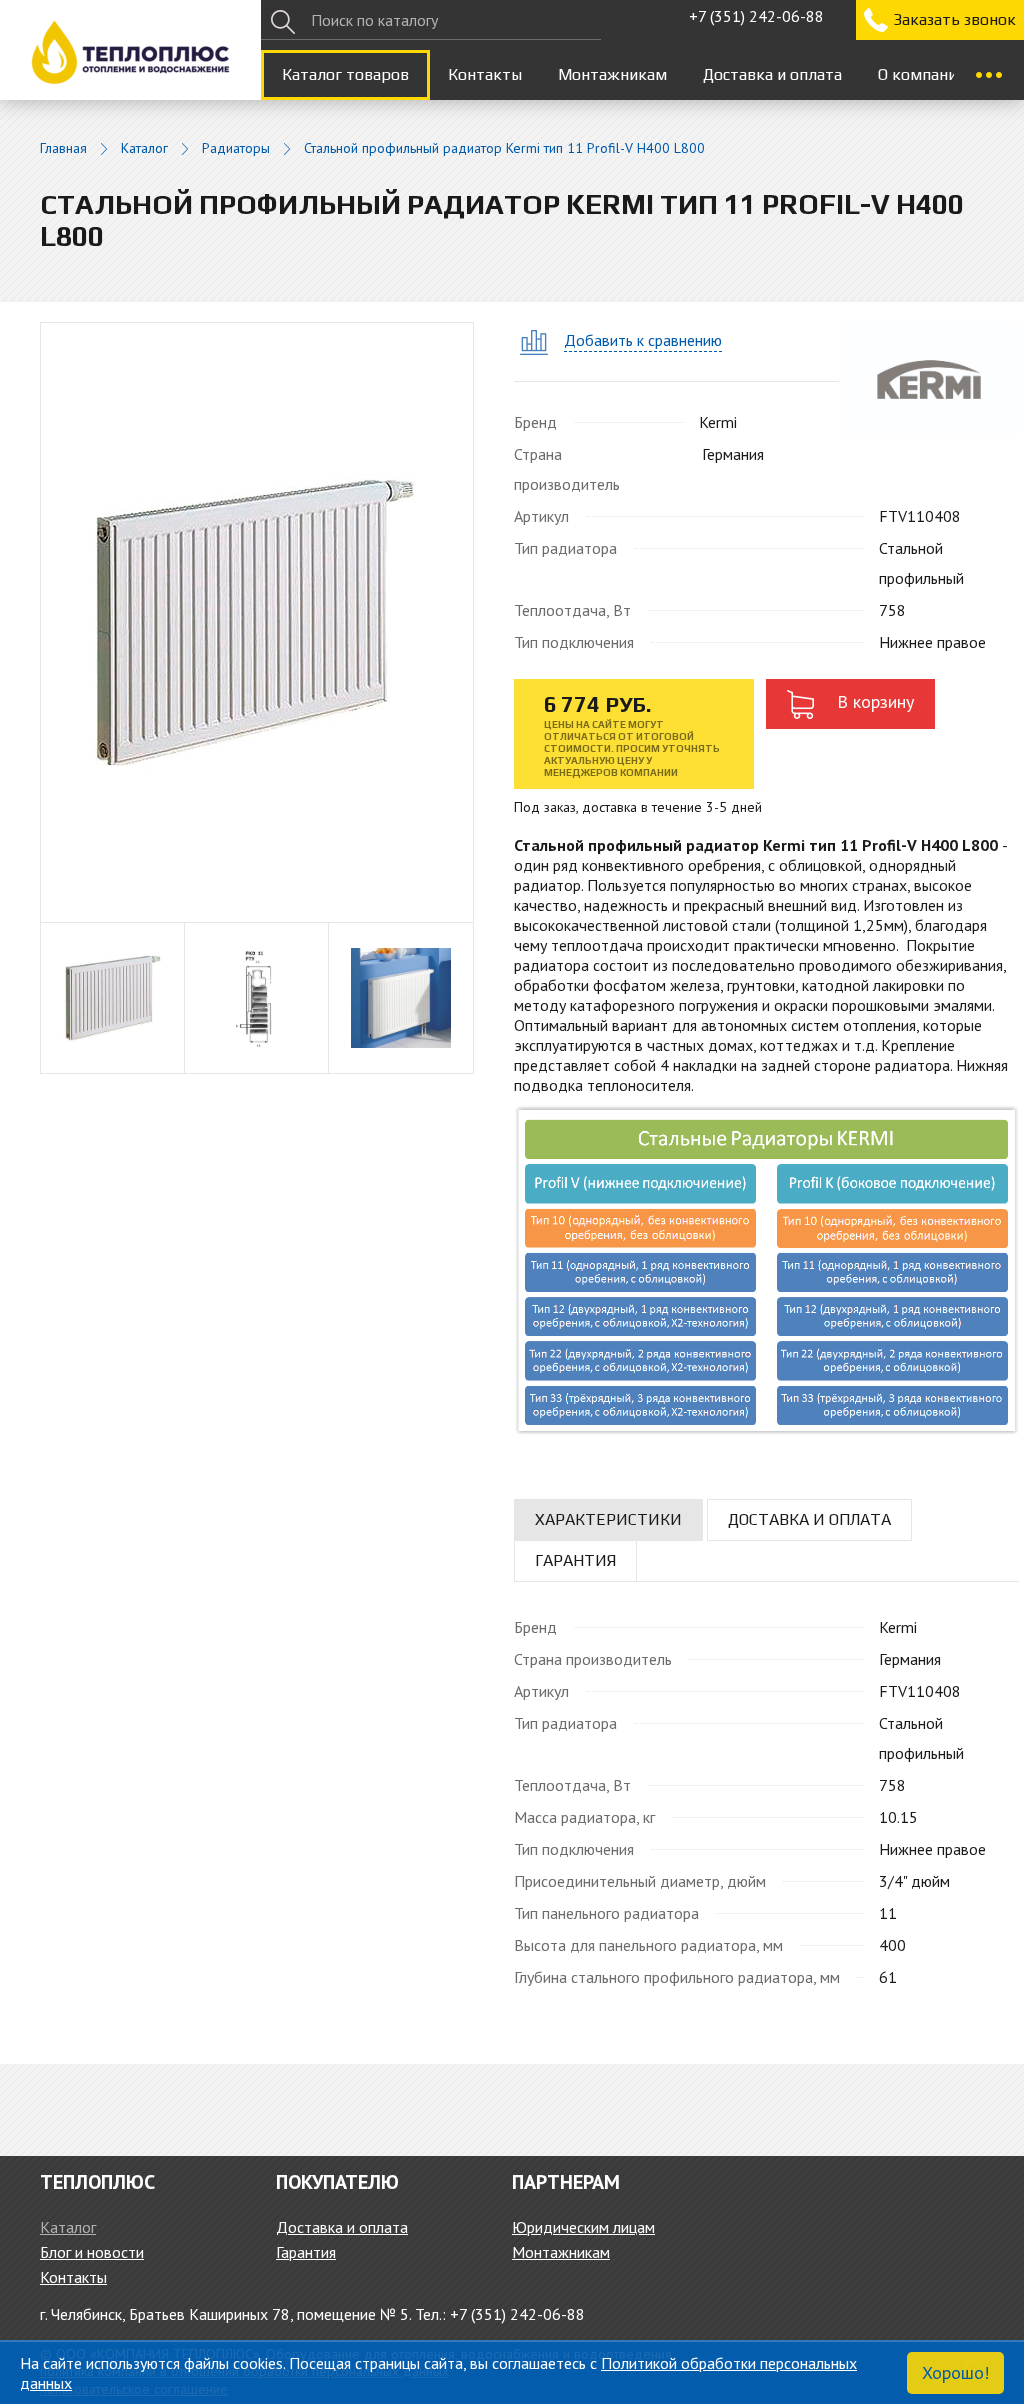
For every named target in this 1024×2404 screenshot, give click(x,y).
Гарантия (306, 2252)
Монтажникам (612, 74)
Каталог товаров (345, 74)
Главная (63, 148)
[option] (113, 998)
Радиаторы (236, 148)
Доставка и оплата (772, 74)
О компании (922, 74)
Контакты (485, 74)
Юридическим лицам (583, 2227)
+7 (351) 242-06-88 (756, 16)
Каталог (144, 148)
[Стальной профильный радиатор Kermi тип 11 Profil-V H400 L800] (257, 620)
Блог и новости (92, 2252)
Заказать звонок (954, 19)
